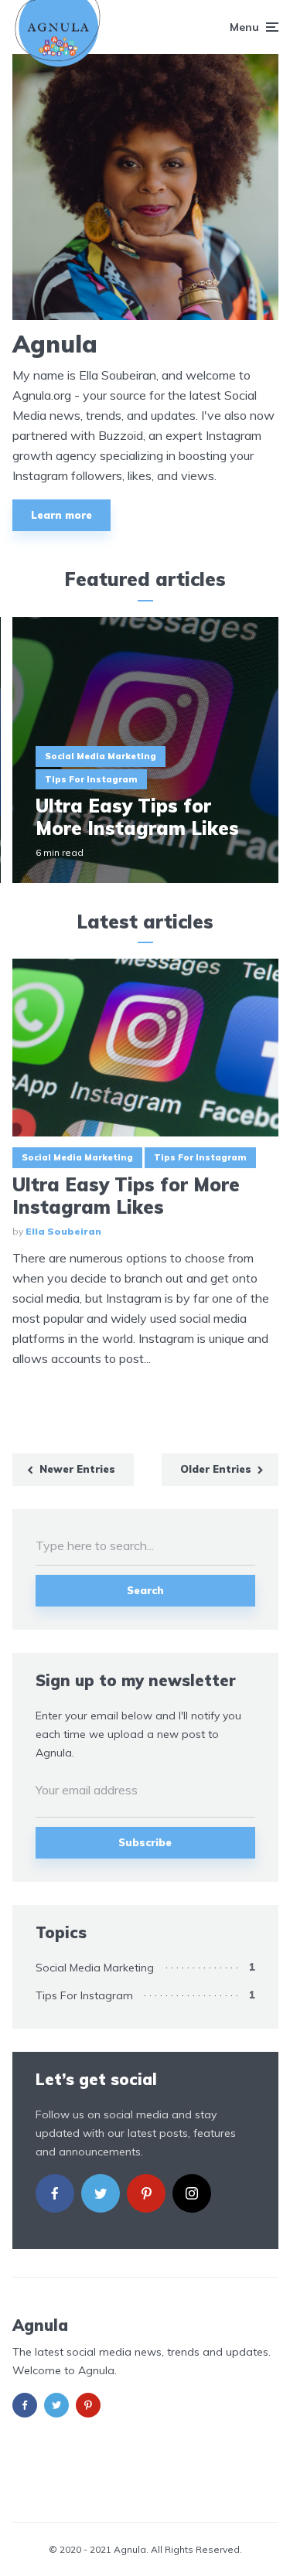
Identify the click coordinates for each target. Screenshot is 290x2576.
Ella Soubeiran (63, 1231)
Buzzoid (121, 435)
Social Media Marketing (101, 756)
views (198, 475)
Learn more (61, 515)
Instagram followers (67, 475)
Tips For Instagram (91, 779)
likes (140, 475)
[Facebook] (55, 2193)
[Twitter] (101, 2193)
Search (145, 1590)
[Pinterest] (146, 2193)
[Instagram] (192, 2193)
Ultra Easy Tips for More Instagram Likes (137, 817)
